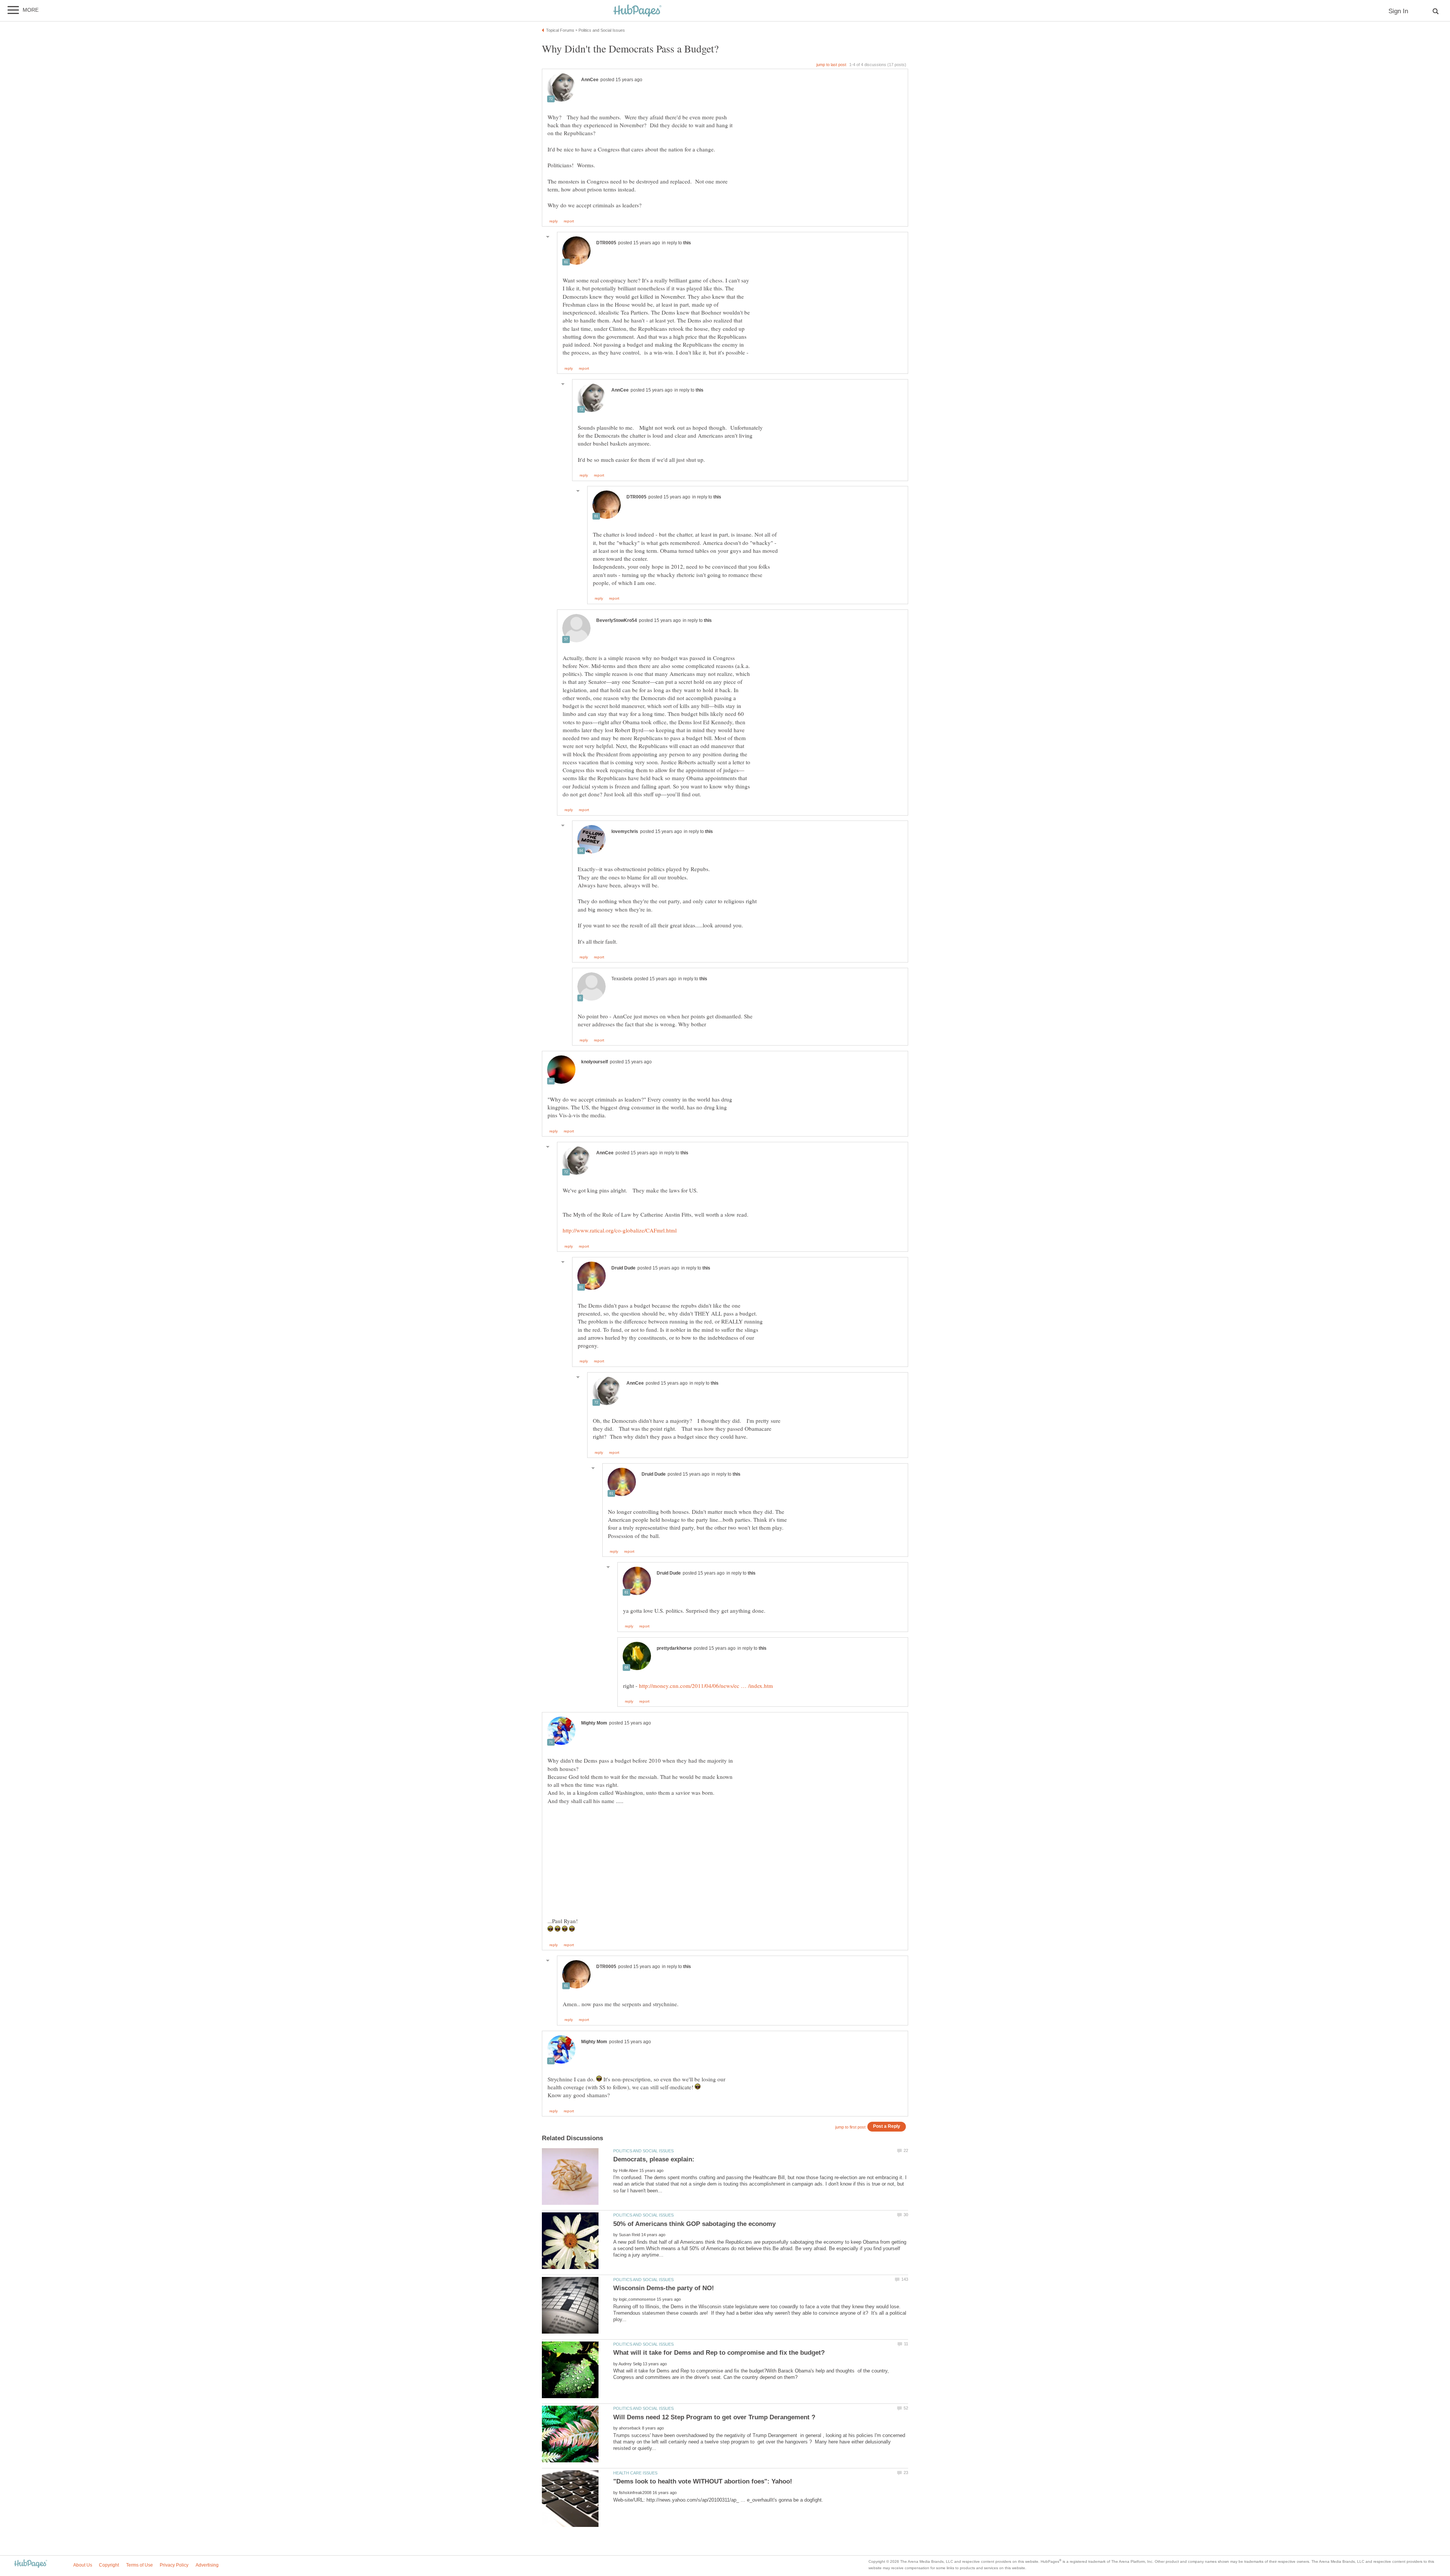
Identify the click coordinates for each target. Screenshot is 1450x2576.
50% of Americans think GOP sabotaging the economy (694, 2224)
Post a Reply (887, 2126)
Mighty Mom (594, 1723)
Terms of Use (140, 2565)
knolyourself (595, 1062)
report (569, 221)
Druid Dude (623, 1268)
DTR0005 (606, 243)
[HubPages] (637, 11)
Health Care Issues (635, 2473)
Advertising (207, 2565)
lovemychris (625, 831)
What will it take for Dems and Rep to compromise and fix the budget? (719, 2353)
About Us (83, 2565)
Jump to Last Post (831, 65)
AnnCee (590, 80)
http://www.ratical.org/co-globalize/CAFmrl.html (620, 1230)
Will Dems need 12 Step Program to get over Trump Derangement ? (714, 2417)
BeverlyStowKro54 (617, 620)
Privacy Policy (174, 2565)
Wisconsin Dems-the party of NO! (664, 2288)
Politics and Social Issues (643, 2151)
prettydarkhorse (674, 1648)
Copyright (109, 2565)
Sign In (1398, 11)
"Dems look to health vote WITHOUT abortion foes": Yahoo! (703, 2481)
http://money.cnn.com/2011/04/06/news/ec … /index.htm (706, 1686)
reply (554, 221)
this (687, 243)
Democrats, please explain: (654, 2159)
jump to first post (850, 2127)
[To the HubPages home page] (31, 2564)
